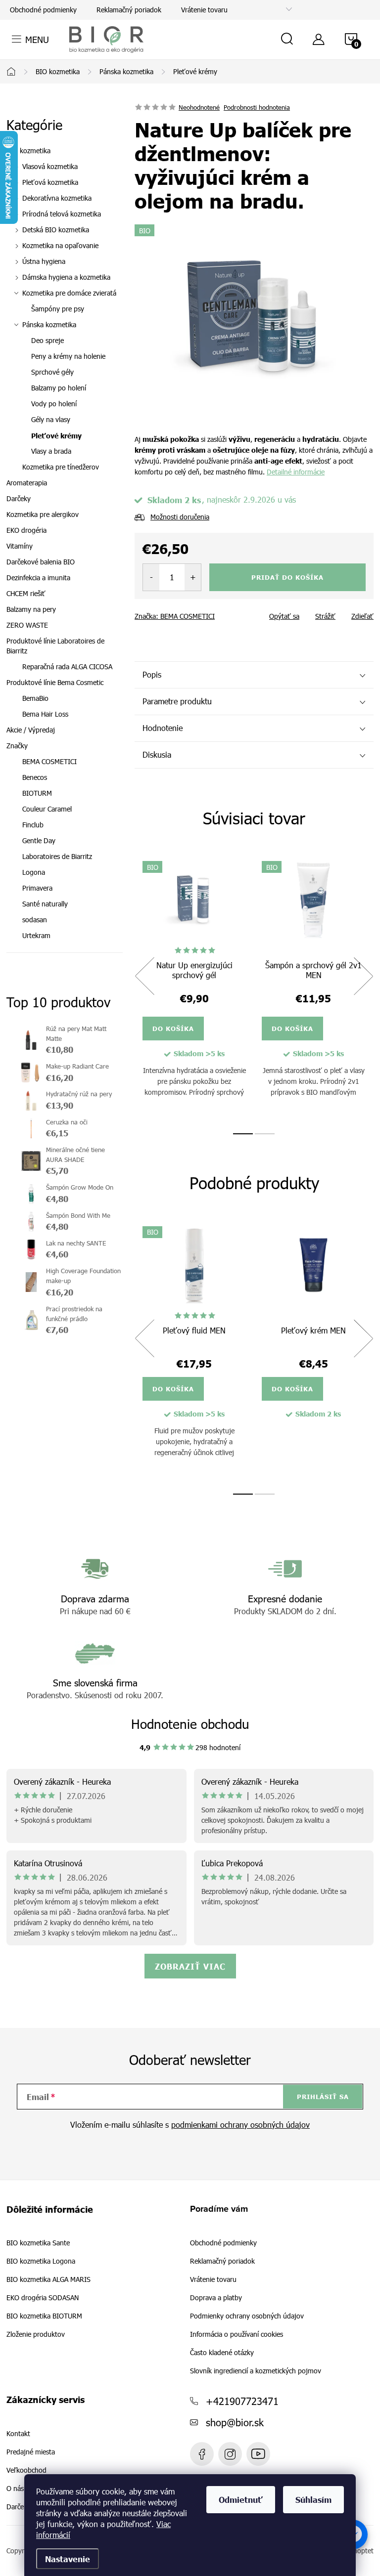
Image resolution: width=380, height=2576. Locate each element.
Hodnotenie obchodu (190, 1724)
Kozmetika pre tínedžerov (61, 467)
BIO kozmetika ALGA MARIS (48, 2279)
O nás (15, 2489)
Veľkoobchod (26, 2470)
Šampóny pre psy (58, 309)
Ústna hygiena (44, 261)
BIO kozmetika (28, 150)
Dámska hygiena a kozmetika (66, 277)
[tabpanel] (194, 987)
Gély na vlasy (51, 419)
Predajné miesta (31, 2452)
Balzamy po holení (59, 388)
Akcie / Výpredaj (31, 730)
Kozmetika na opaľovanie (60, 245)
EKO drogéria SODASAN (43, 2298)
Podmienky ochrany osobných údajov (247, 2316)
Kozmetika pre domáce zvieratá (69, 293)
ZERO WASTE (27, 625)
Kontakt (18, 2434)
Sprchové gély (52, 372)
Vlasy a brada (51, 451)
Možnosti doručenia (180, 517)
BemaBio (35, 698)
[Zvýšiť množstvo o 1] (193, 577)
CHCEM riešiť (26, 593)
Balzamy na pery (31, 609)
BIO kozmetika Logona (41, 2261)
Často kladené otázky (222, 2352)
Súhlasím (313, 2499)
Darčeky (19, 498)
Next (363, 976)
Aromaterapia (27, 483)
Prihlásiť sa (323, 2097)
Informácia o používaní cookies (237, 2334)
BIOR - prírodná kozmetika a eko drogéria (258, 2454)
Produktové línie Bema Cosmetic (55, 682)
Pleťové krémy (56, 435)
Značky (17, 746)
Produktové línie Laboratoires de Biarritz (55, 646)
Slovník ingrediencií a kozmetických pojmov (256, 2371)
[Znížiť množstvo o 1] (151, 577)
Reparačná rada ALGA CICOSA (67, 666)
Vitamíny (20, 546)
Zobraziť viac (190, 1966)
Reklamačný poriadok (129, 10)
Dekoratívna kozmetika (57, 198)
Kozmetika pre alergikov (43, 514)
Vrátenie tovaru (204, 10)
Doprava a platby (216, 2297)
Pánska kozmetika (49, 324)
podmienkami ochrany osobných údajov (240, 2125)
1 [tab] (243, 1134)
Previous (144, 976)
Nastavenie (68, 2559)
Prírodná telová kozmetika (62, 214)
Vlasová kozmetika (50, 166)
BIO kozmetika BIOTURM (44, 2316)
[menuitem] (65, 762)
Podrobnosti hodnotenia (257, 107)
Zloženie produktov (36, 2334)
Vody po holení (54, 404)
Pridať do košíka (287, 577)
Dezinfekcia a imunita (38, 578)
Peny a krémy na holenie (68, 356)
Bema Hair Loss (45, 714)
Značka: (175, 616)
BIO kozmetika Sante (38, 2243)
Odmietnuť (241, 2499)
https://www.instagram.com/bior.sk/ (230, 2454)
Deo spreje (47, 340)
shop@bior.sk (235, 2422)
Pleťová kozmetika (50, 182)
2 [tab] (265, 1134)
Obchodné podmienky (43, 10)
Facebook (202, 2454)
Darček (17, 2507)
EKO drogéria (26, 530)
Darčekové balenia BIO (41, 562)
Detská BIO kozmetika (56, 230)
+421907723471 (242, 2401)
